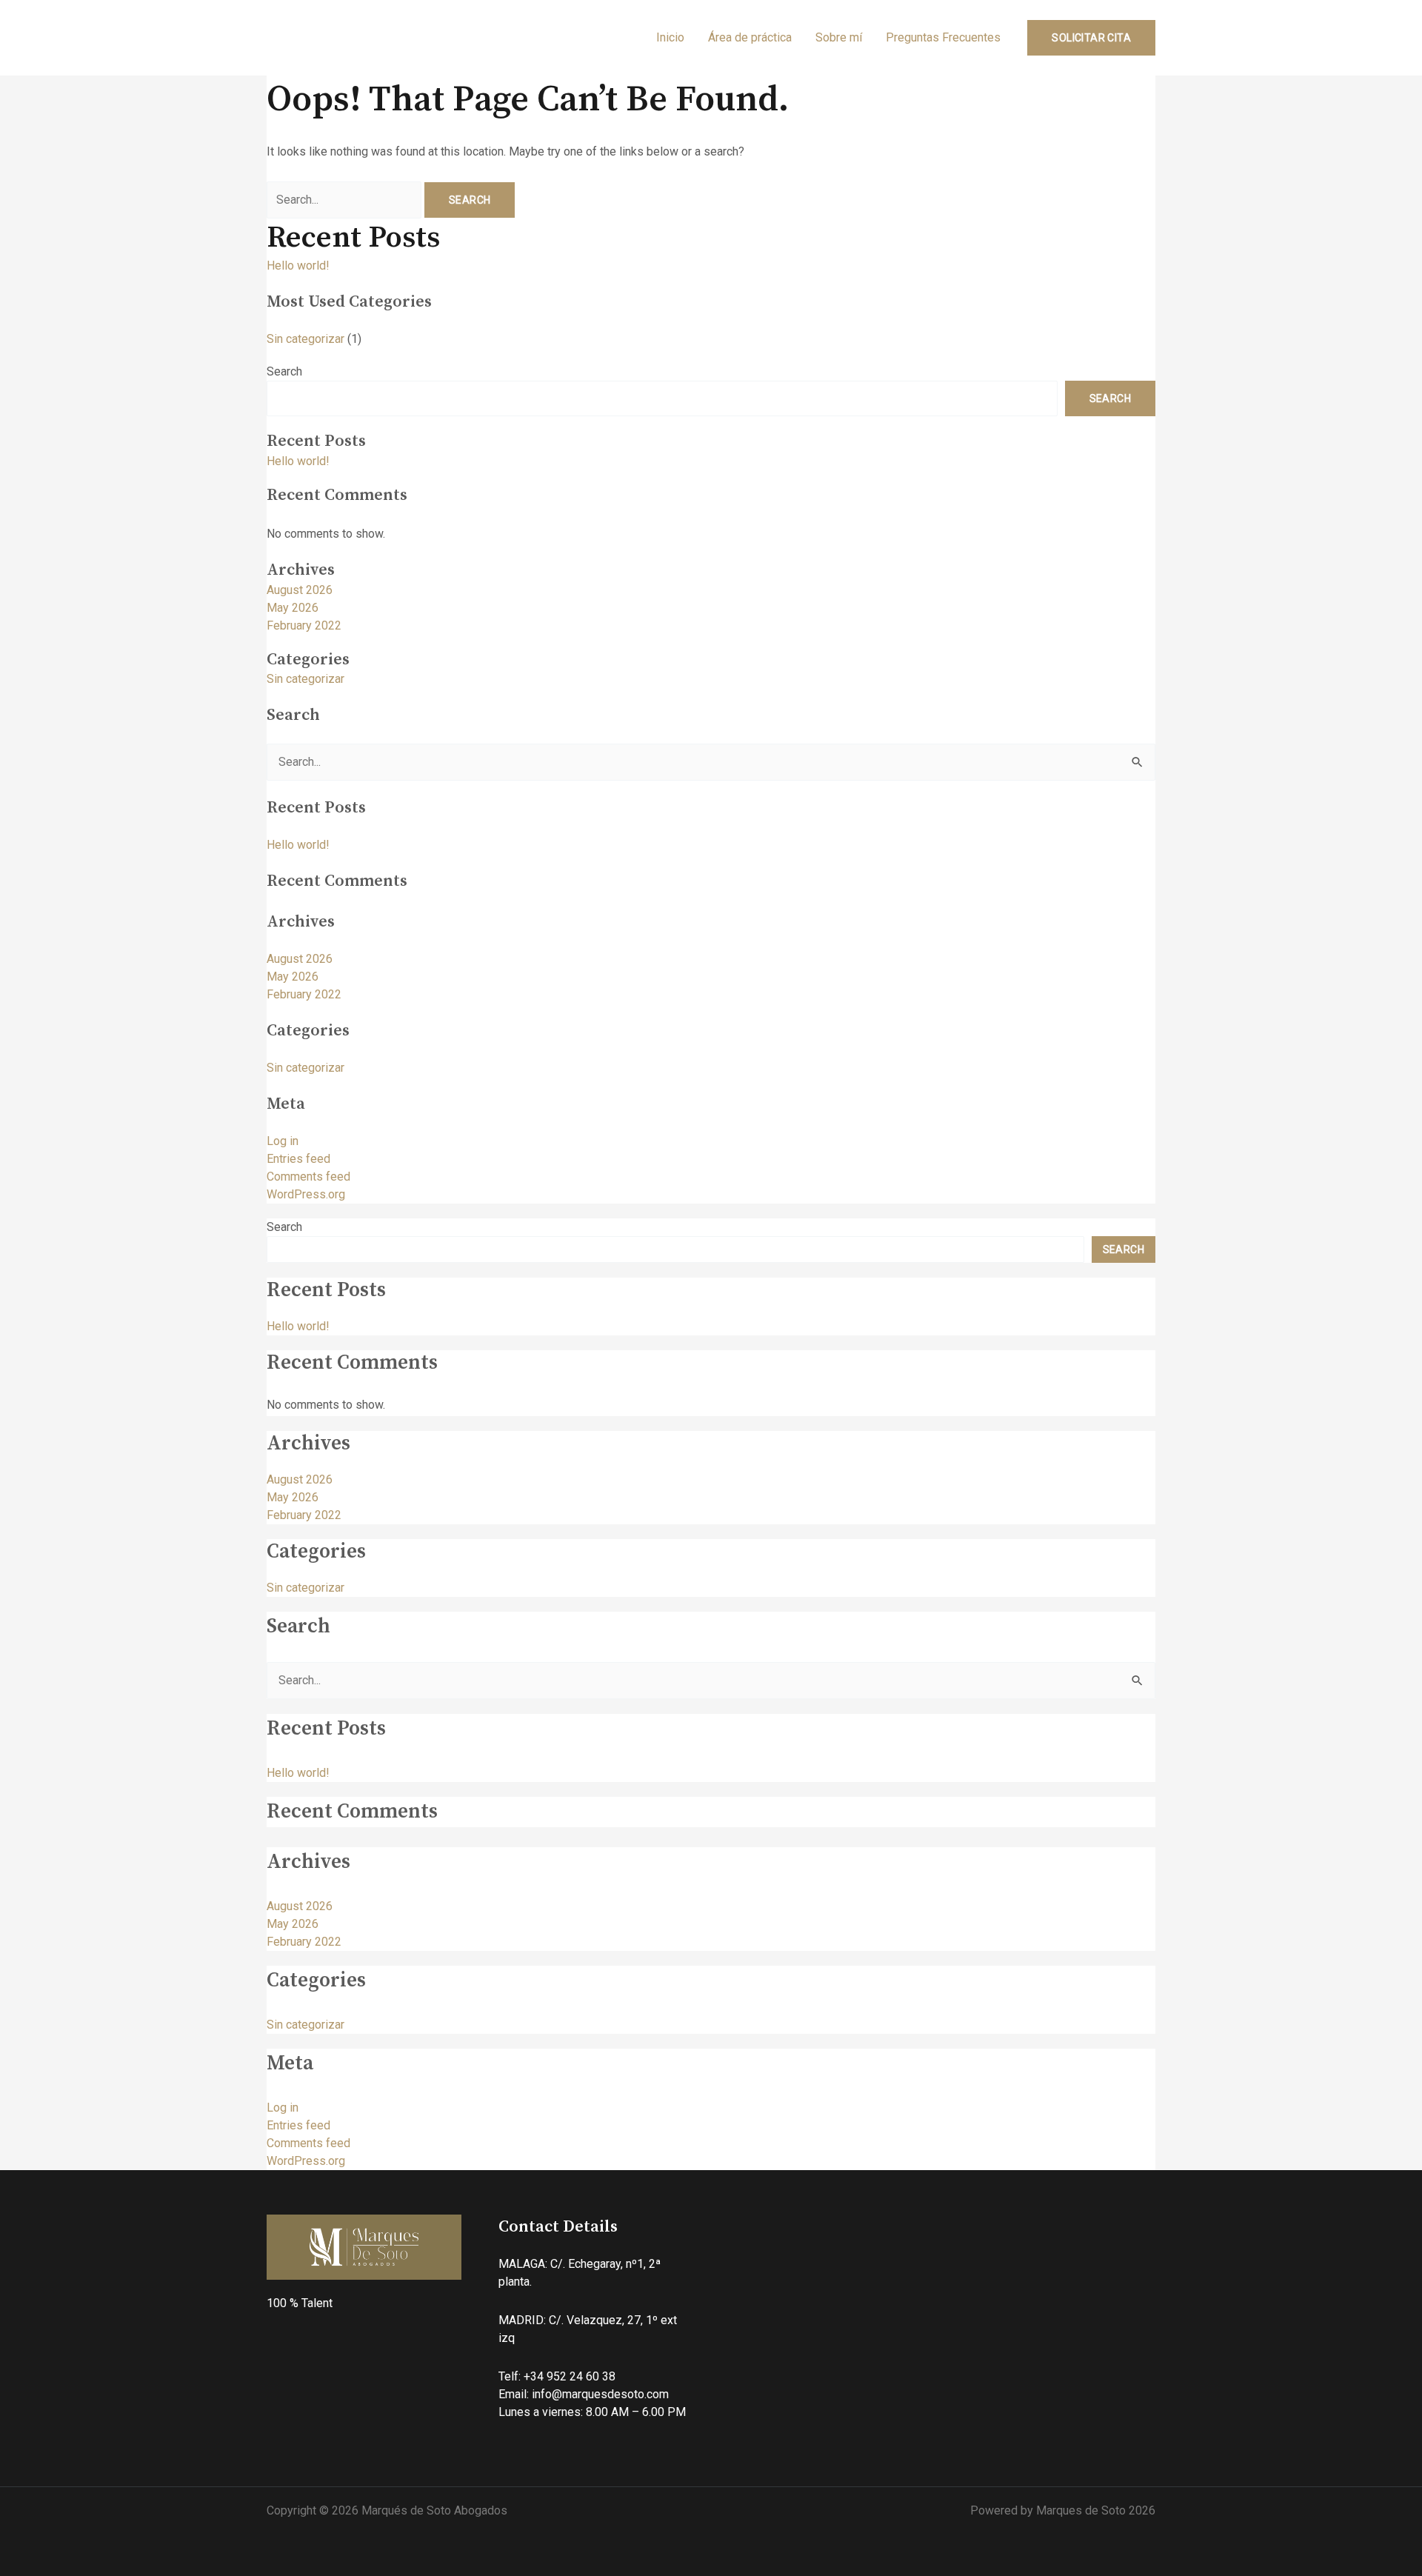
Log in (283, 1141)
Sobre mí (839, 37)
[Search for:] (346, 200)
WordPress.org (306, 1194)
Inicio (670, 37)
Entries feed (298, 1159)
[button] (1091, 38)
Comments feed (308, 1177)
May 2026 (293, 608)
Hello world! (298, 266)
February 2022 (304, 625)
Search (284, 371)
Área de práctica (750, 37)
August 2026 (300, 590)
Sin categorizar (306, 339)
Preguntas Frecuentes (943, 37)
